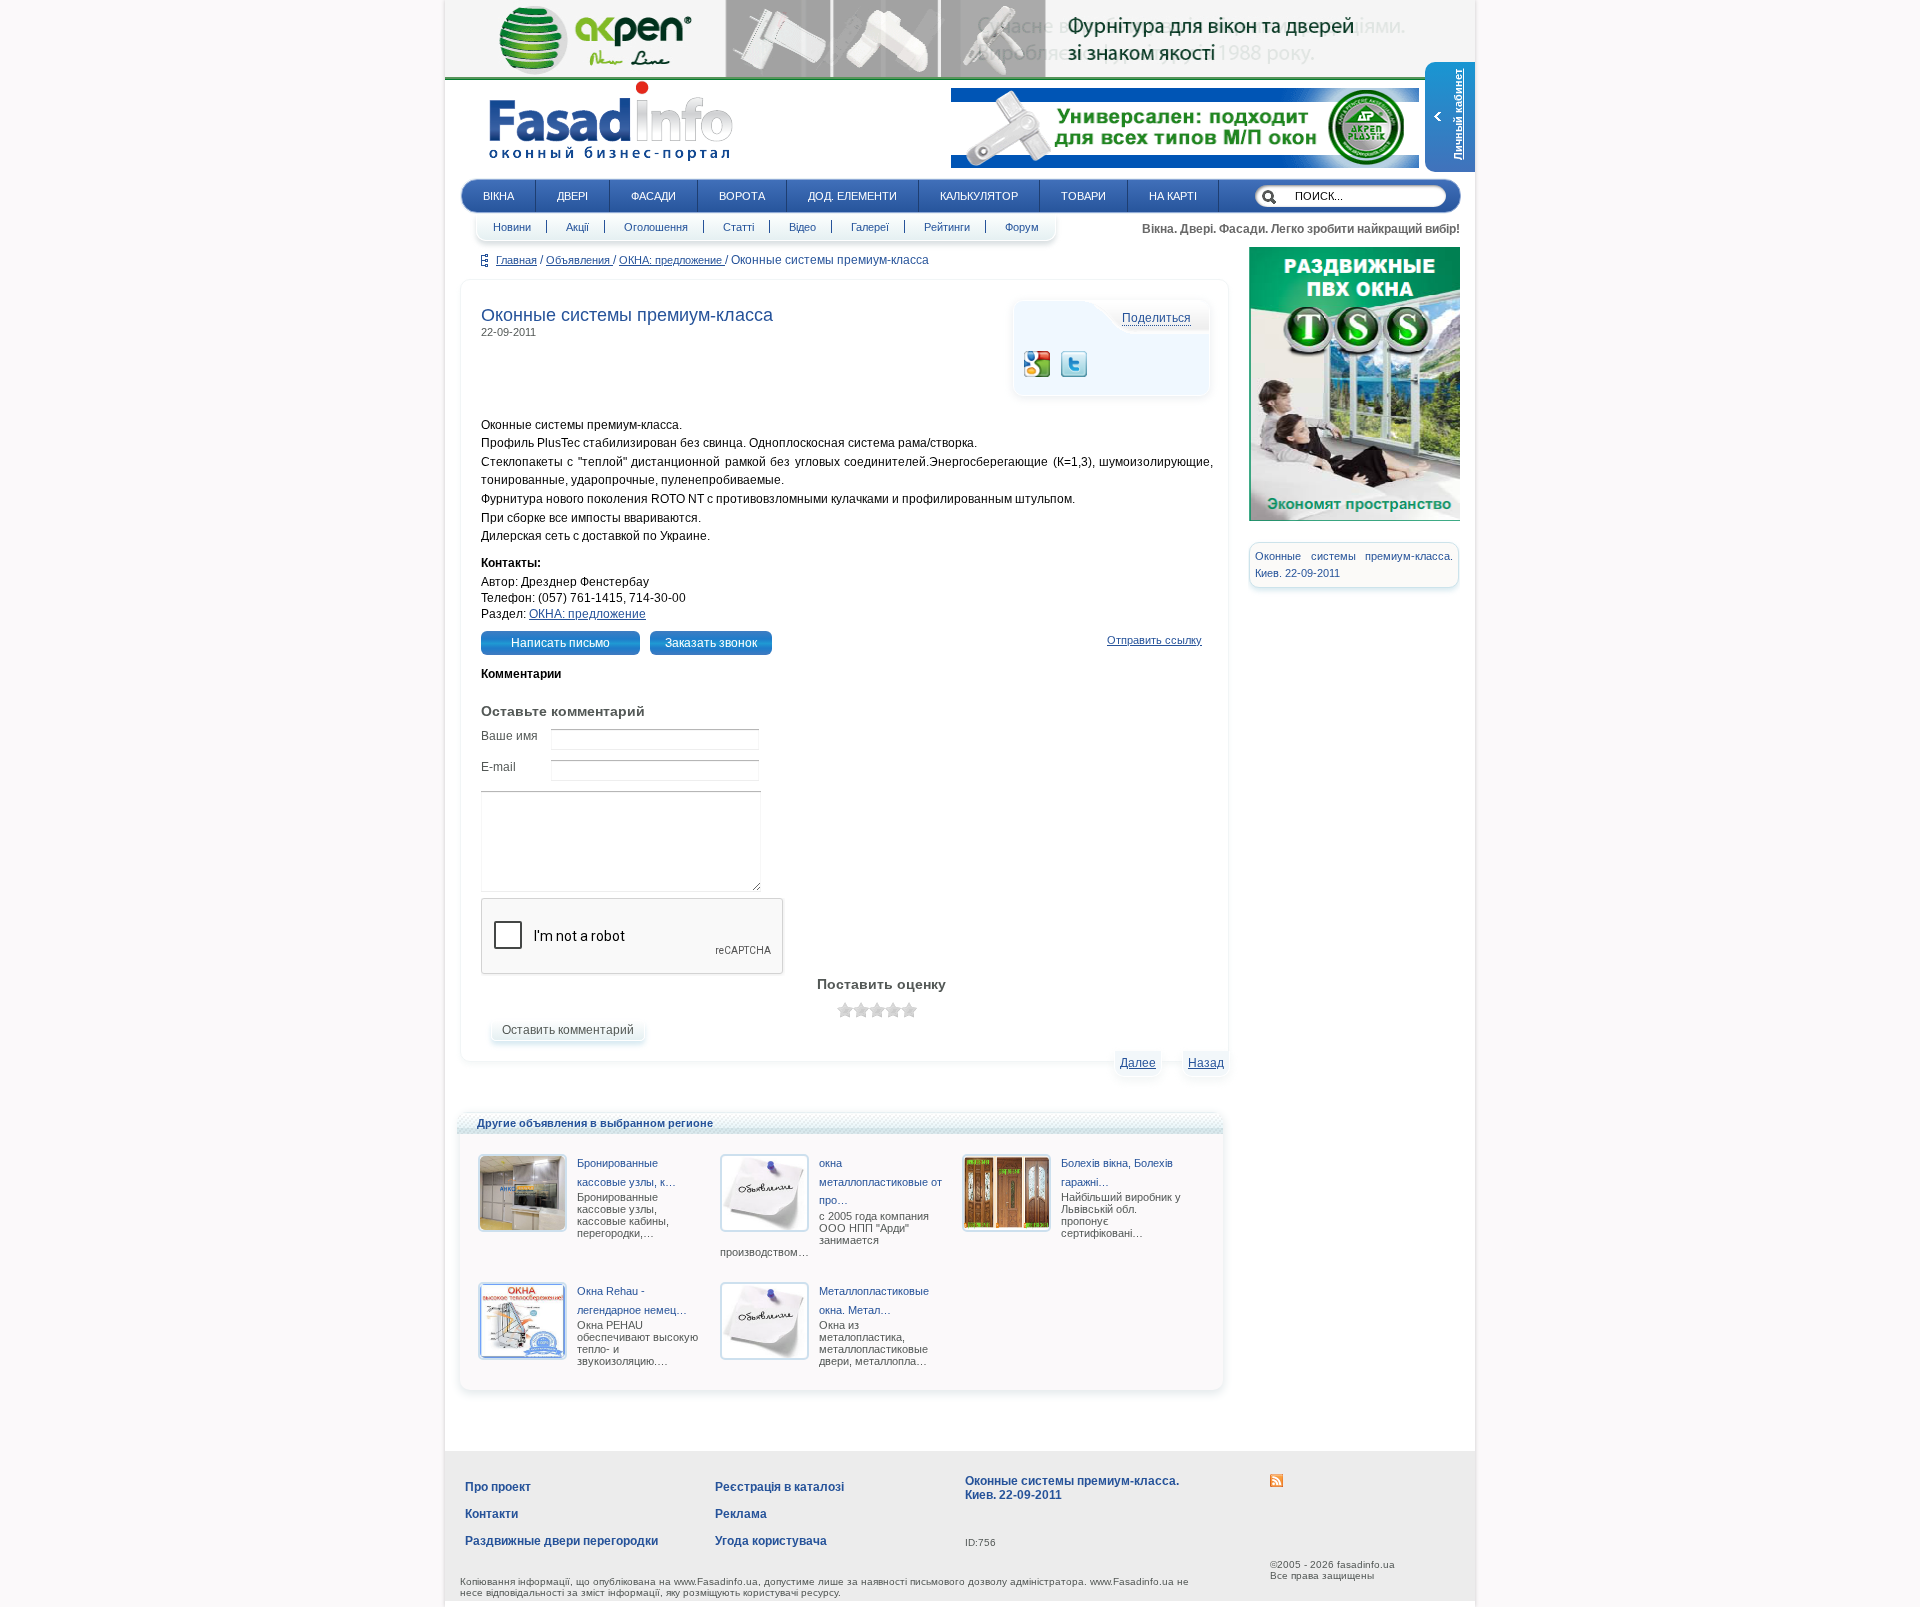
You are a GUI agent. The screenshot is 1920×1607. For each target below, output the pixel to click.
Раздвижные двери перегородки (561, 1541)
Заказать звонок (711, 643)
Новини (512, 227)
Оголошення (656, 227)
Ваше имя (509, 736)
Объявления (579, 260)
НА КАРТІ (1173, 196)
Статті (738, 227)
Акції (577, 227)
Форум (1022, 227)
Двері (572, 196)
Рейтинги (947, 227)
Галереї (870, 227)
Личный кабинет (1458, 114)
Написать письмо (560, 643)
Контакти (491, 1514)
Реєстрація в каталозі (779, 1487)
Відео (802, 227)
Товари (1083, 196)
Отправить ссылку (1154, 640)
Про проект (498, 1487)
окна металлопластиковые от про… (880, 1181)
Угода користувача (771, 1541)
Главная (516, 260)
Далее (1138, 1063)
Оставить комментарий (568, 1030)
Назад (1206, 1063)
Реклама (741, 1514)
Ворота (742, 196)
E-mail (498, 767)
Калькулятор (979, 196)
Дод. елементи (852, 196)
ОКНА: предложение (672, 260)
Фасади (653, 196)
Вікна (498, 196)
